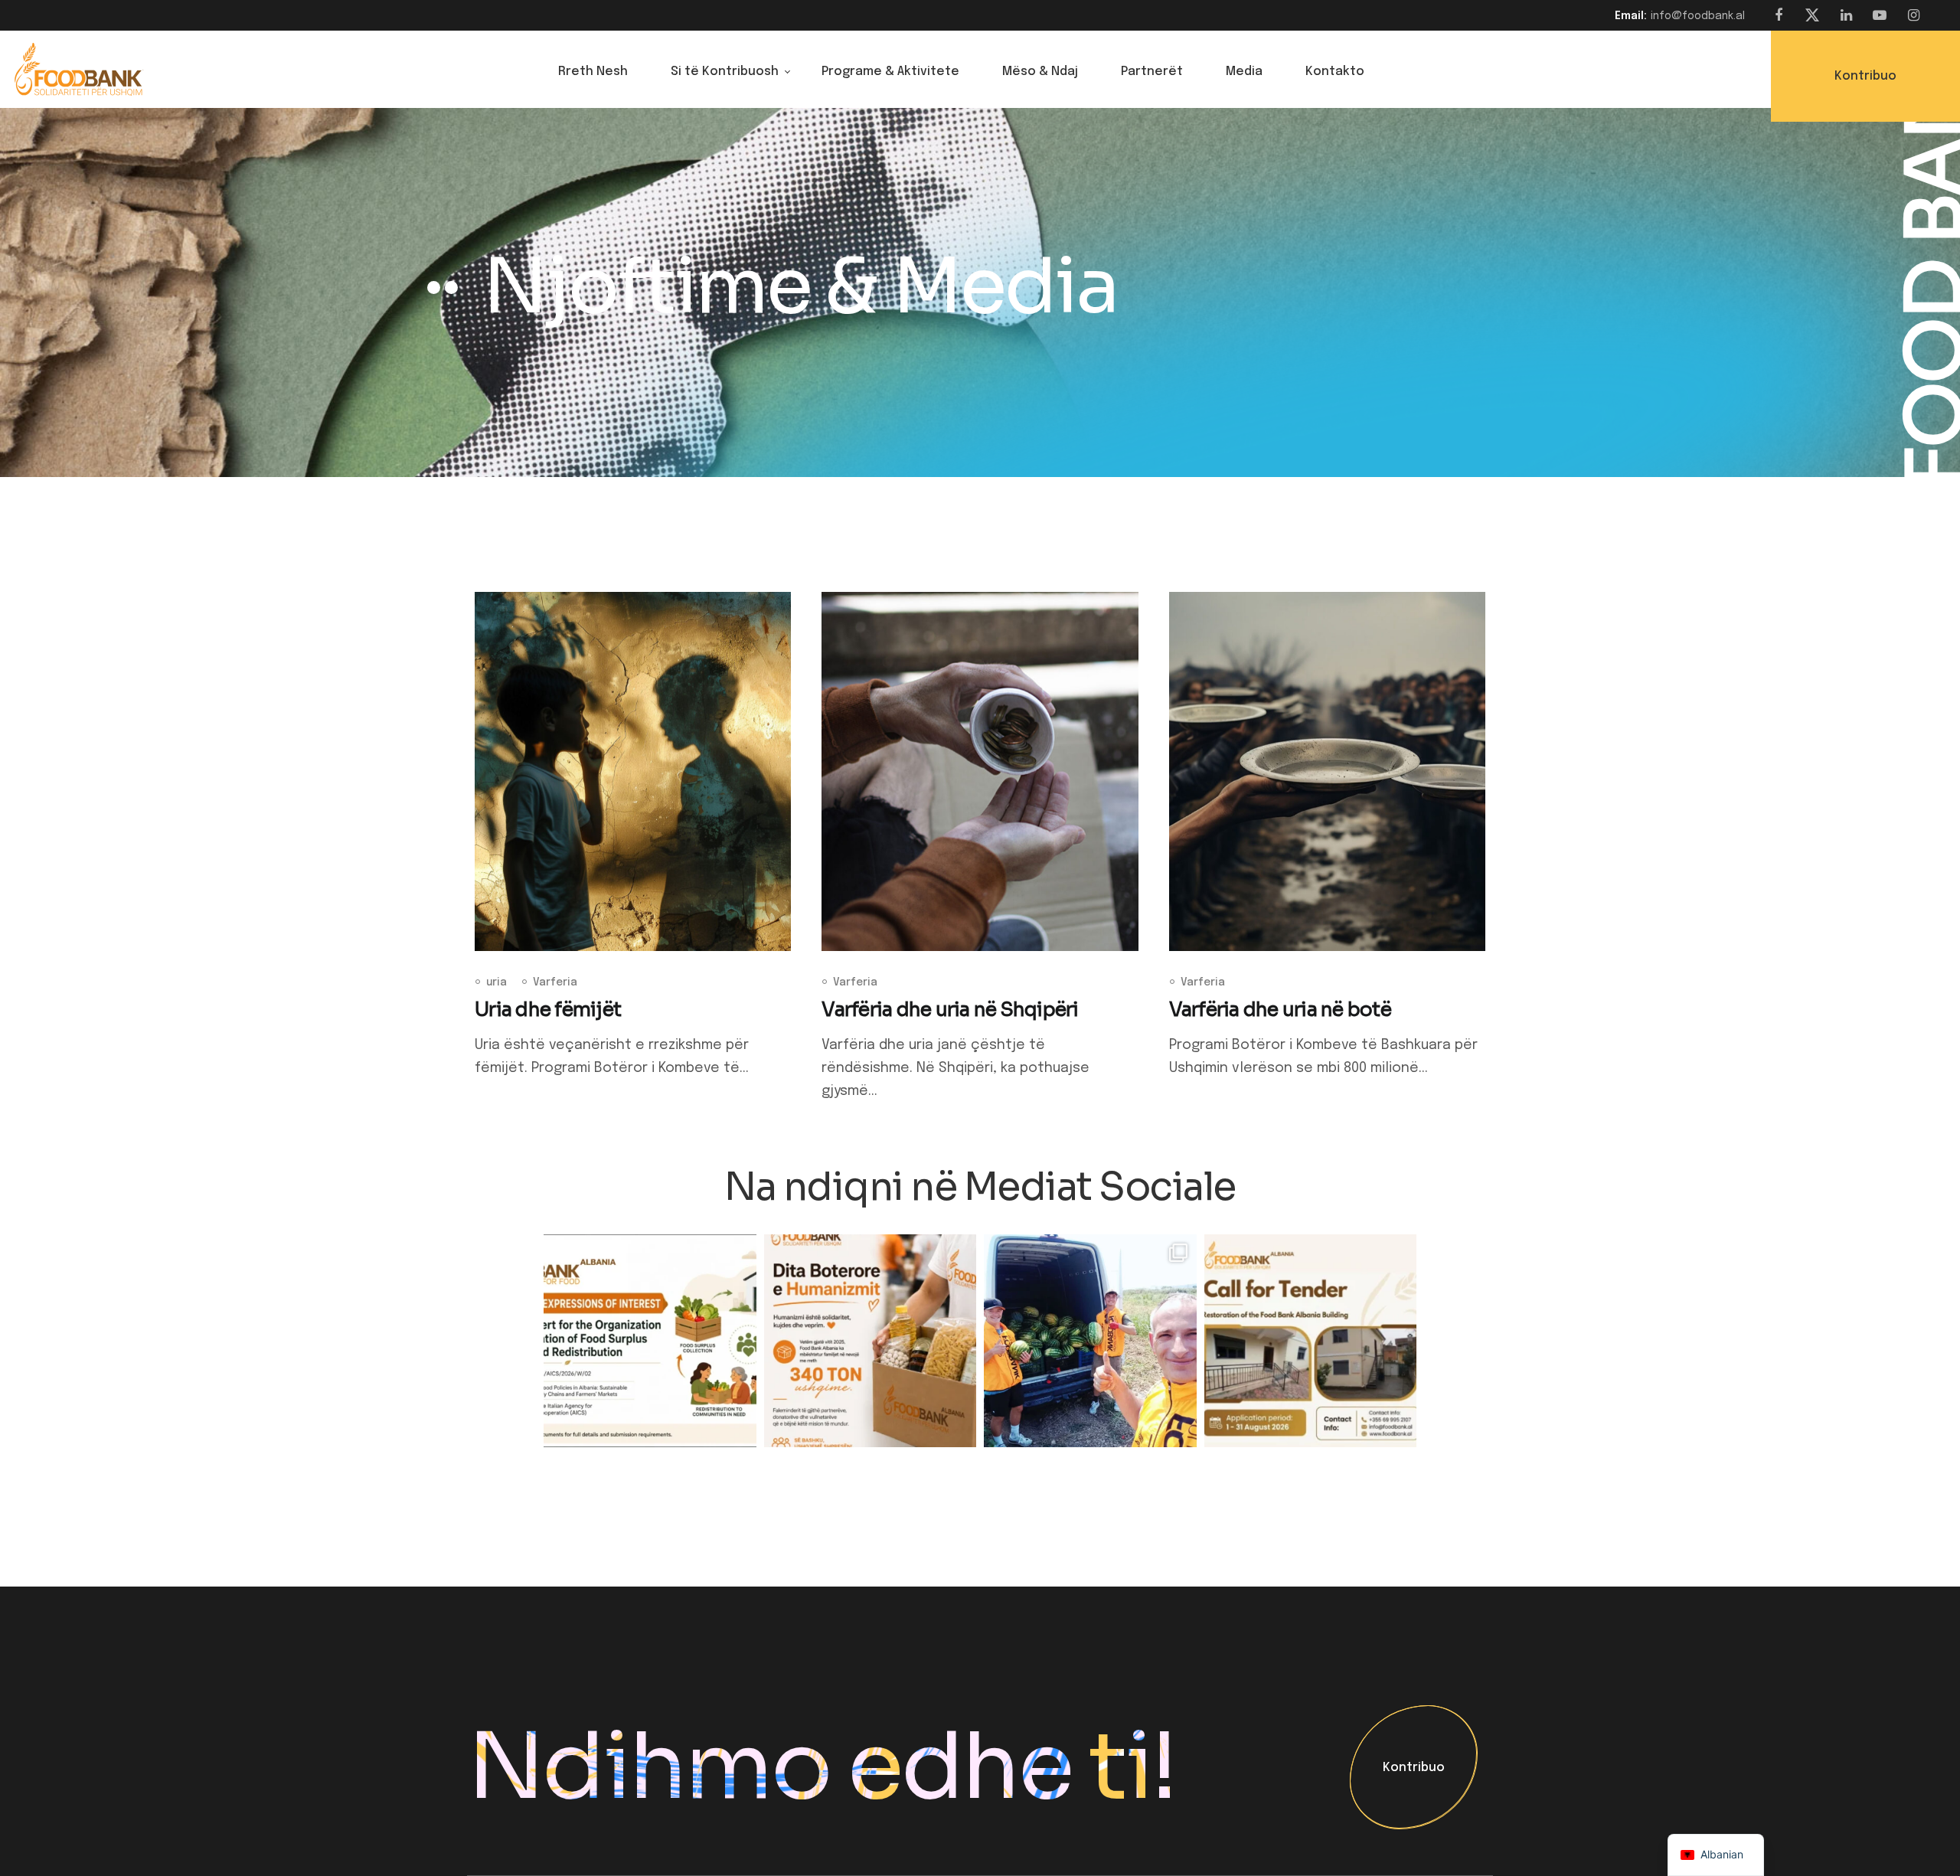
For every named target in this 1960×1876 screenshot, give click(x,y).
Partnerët (1152, 72)
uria (497, 982)
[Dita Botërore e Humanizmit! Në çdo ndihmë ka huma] (871, 1341)
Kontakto (1335, 72)
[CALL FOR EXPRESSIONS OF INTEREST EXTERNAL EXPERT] (650, 1341)
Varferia (555, 982)
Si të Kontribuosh (725, 72)
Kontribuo (1414, 1768)
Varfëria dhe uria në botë (1280, 1010)
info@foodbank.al (1698, 16)
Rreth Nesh (593, 72)
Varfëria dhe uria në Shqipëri (950, 1010)
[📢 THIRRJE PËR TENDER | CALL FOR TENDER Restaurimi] (1311, 1341)
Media (1244, 72)
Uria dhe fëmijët (548, 1010)
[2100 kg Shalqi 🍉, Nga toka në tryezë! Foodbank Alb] (1090, 1341)
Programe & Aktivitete (890, 72)
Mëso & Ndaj (1040, 72)
